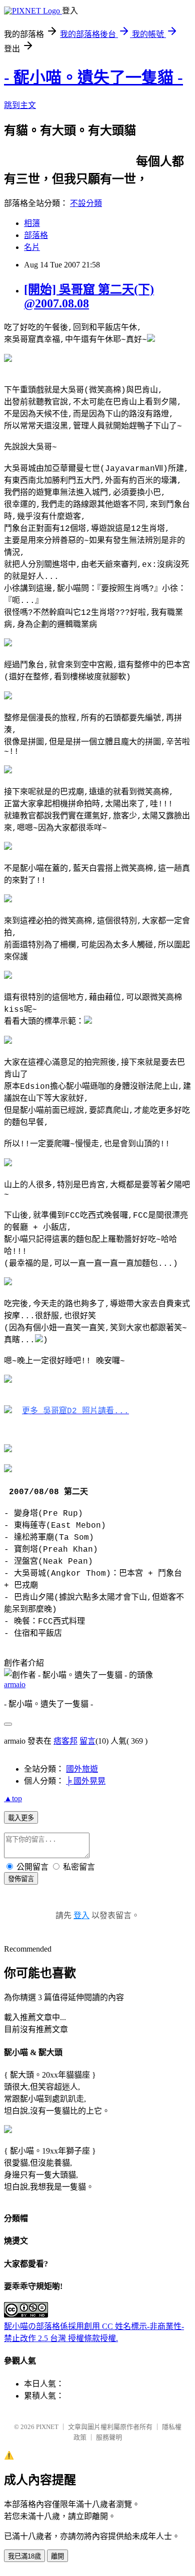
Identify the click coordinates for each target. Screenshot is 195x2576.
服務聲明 (109, 2437)
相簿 (32, 223)
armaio (15, 1684)
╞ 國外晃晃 (86, 1781)
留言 (87, 1741)
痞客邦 (65, 1741)
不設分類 (86, 203)
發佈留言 (21, 1879)
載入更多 (21, 1818)
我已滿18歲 (24, 2556)
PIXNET (47, 2427)
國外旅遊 (82, 1769)
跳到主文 (20, 105)
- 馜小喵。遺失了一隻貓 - (93, 77)
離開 (57, 2556)
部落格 (36, 235)
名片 (32, 247)
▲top (13, 1798)
